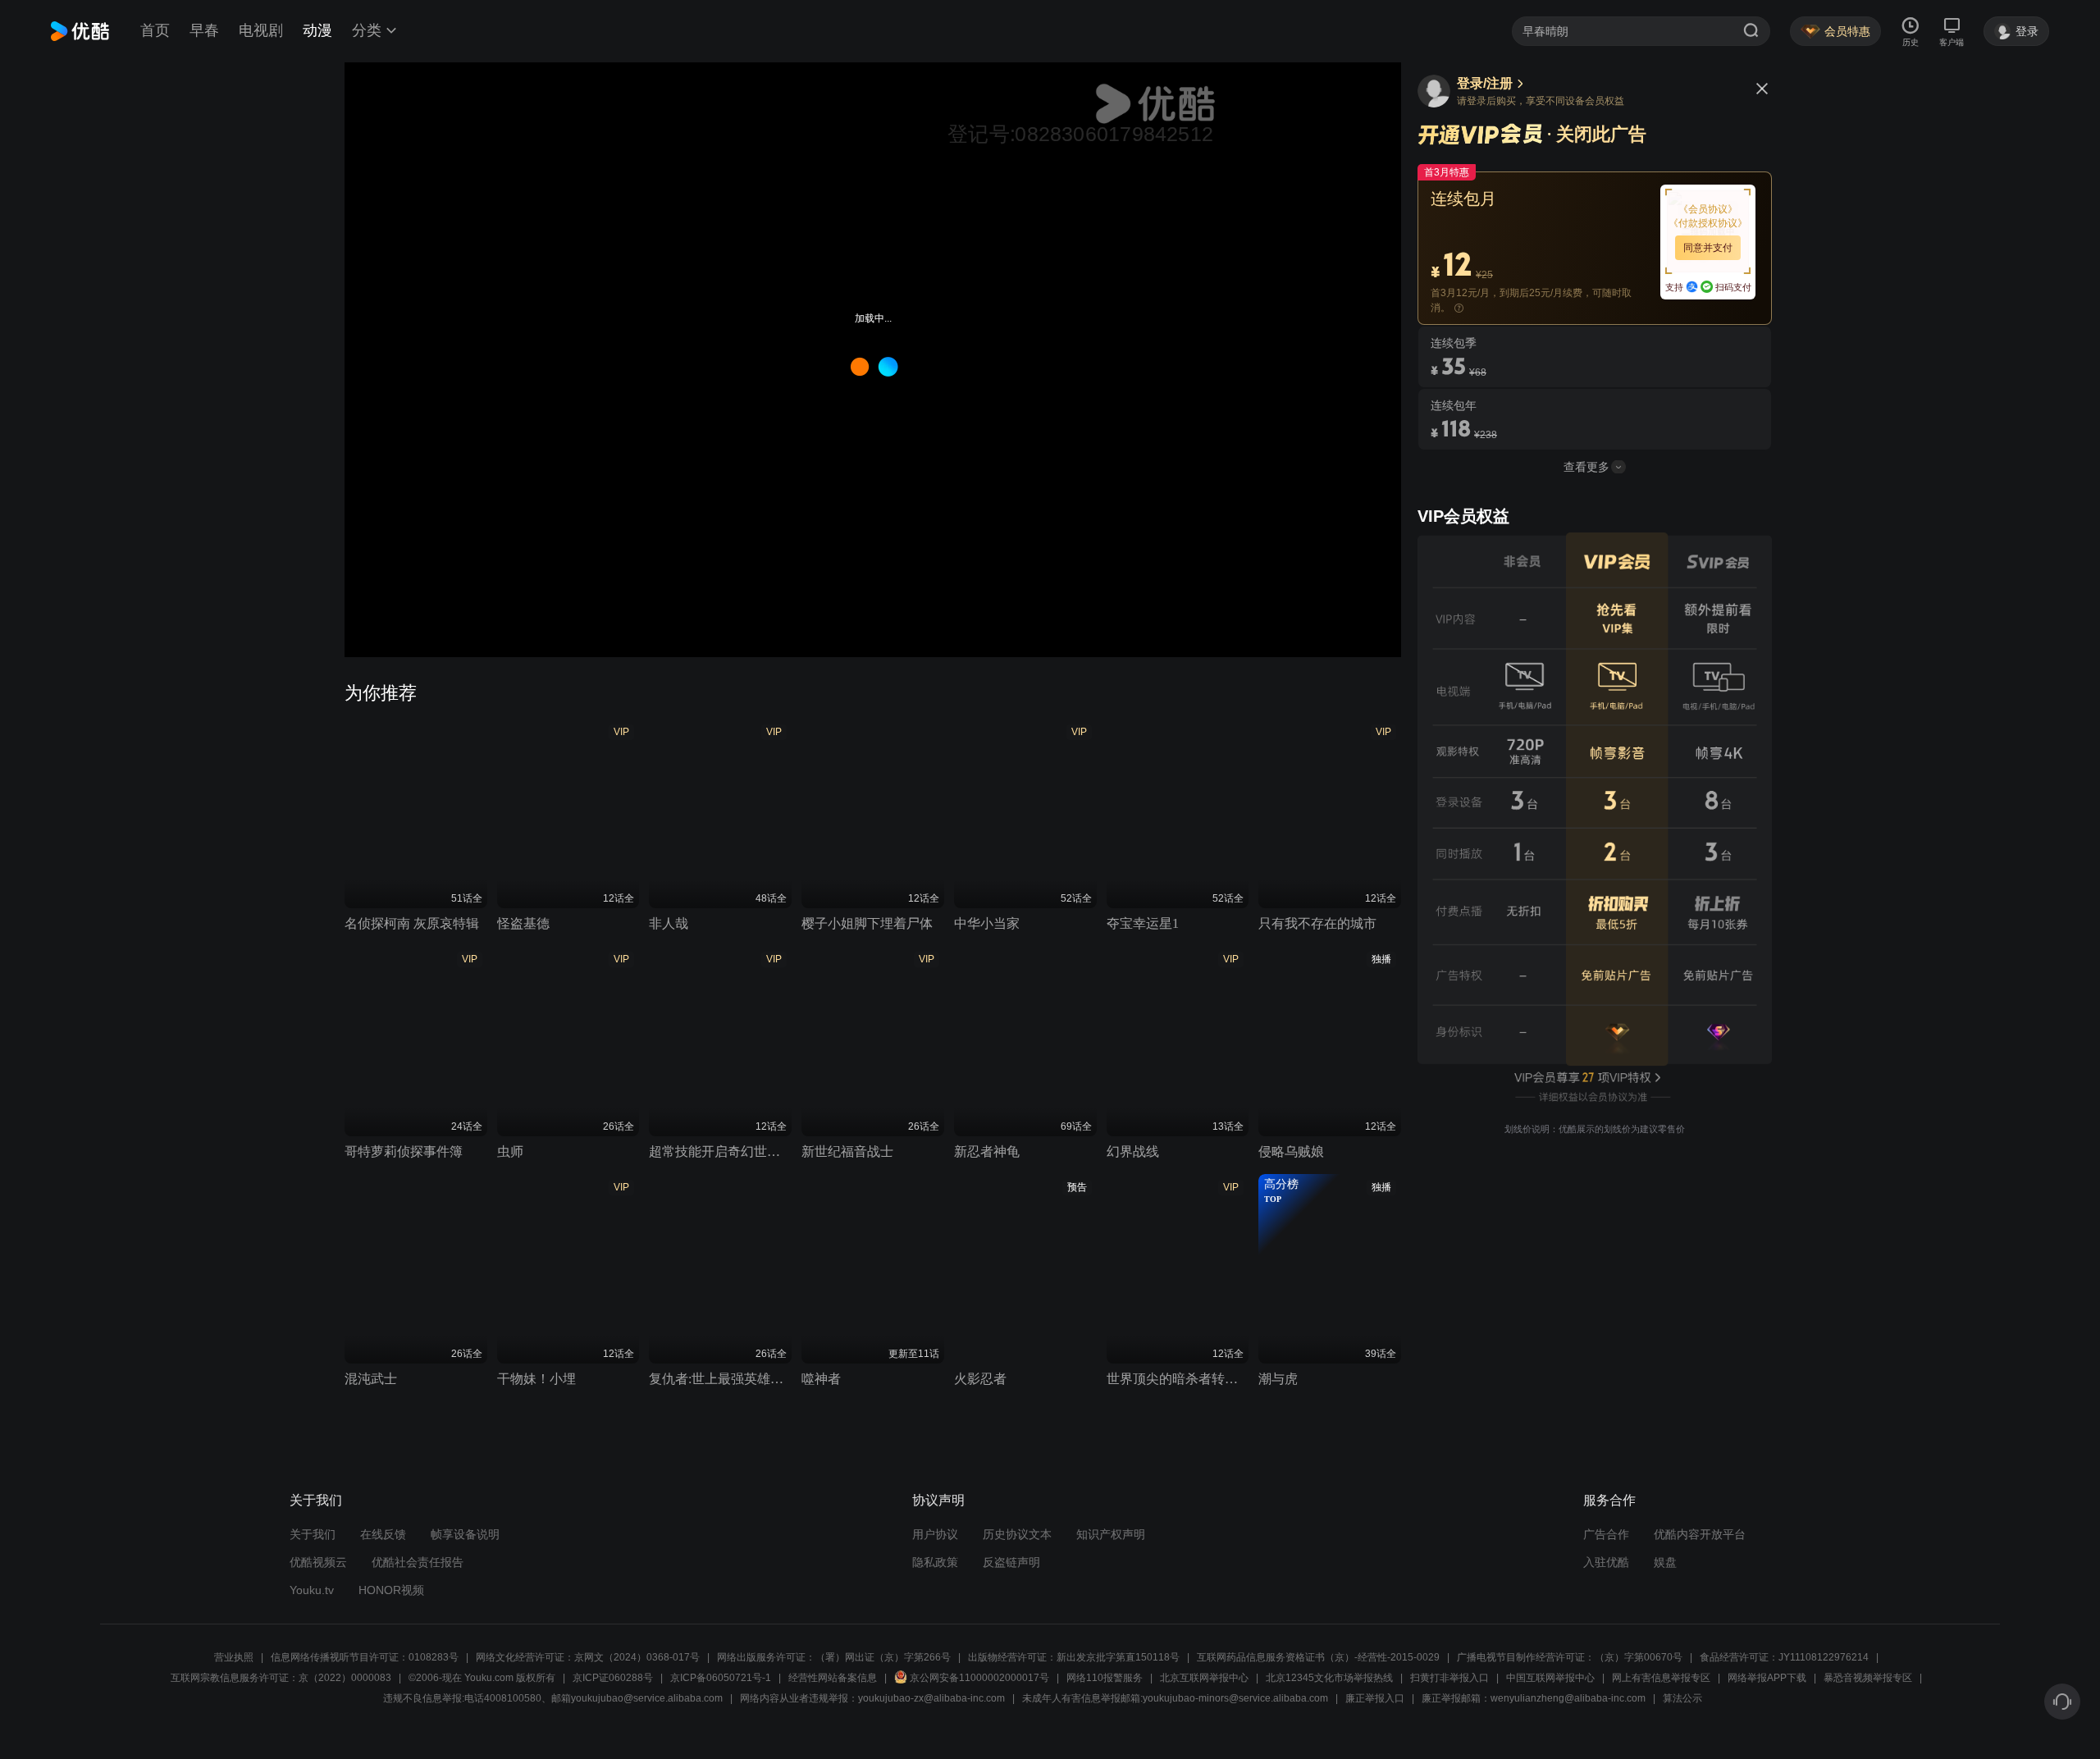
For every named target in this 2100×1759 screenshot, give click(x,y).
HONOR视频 (391, 1590)
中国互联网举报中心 (1550, 1678)
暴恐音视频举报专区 (1868, 1678)
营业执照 (234, 1657)
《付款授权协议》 (1708, 223)
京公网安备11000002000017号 (979, 1678)
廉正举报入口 (1375, 1698)
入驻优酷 (1606, 1562)
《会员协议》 (1708, 209)
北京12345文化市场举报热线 (1329, 1678)
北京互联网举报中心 (1204, 1678)
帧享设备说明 (465, 1534)
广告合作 (1606, 1534)
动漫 (317, 30)
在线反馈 (383, 1534)
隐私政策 (935, 1562)
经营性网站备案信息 (833, 1678)
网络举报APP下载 (1767, 1678)
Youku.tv (312, 1590)
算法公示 (1682, 1698)
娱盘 (1665, 1562)
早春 (204, 30)
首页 (155, 30)
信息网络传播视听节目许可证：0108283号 (365, 1657)
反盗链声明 (1011, 1562)
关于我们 (313, 1534)
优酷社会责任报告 (418, 1562)
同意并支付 (1708, 248)
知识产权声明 (1111, 1534)
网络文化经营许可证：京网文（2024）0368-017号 (588, 1657)
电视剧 (261, 30)
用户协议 (935, 1534)
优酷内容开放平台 (1700, 1534)
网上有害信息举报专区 (1661, 1678)
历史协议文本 (1017, 1534)
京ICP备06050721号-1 (721, 1678)
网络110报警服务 (1105, 1678)
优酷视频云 (318, 1562)
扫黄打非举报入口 (1449, 1678)
